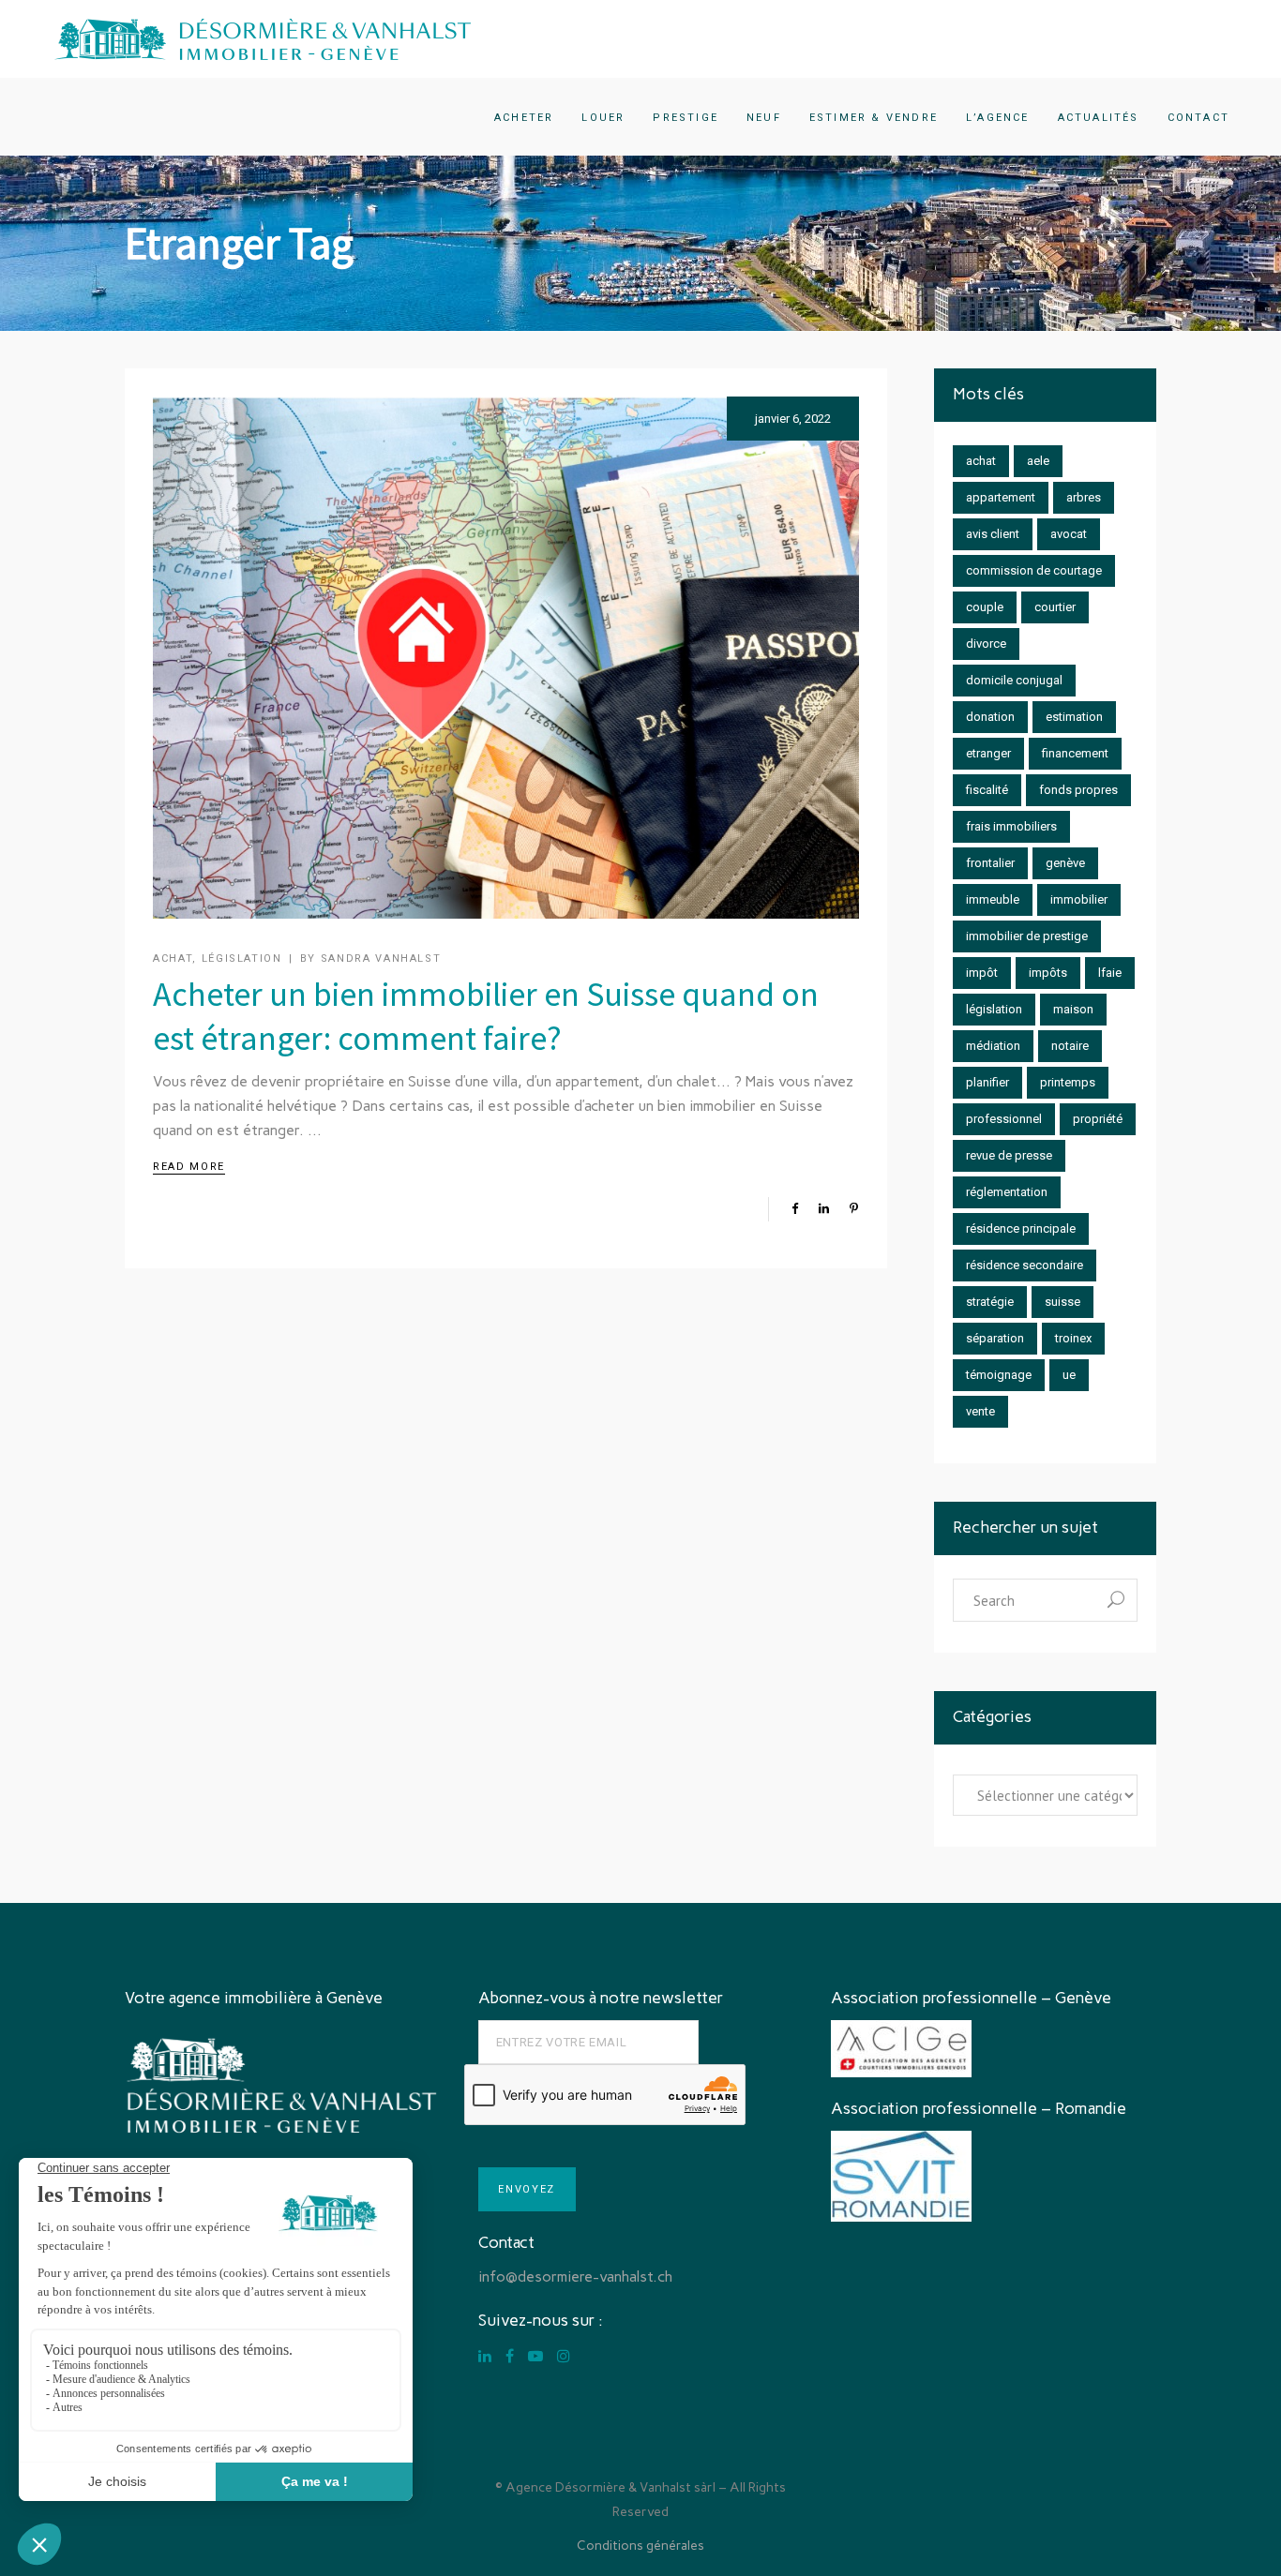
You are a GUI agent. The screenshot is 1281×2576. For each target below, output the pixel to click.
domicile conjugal (1014, 680)
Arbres (1084, 497)
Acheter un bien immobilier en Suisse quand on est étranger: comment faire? (486, 1016)
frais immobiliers (1011, 826)
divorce (986, 644)
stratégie (990, 1302)
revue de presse (1009, 1155)
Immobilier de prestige (1027, 936)
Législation (242, 959)
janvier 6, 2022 (793, 419)
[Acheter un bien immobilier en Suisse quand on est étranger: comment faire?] (506, 658)
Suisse (1062, 1302)
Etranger (988, 753)
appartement (1001, 497)
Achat (173, 959)
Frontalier (990, 863)
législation (994, 1009)
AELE (1038, 461)
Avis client (993, 534)
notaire (1070, 1046)
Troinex (1073, 1338)
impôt (982, 973)
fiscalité (987, 790)
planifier (987, 1082)
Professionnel (1004, 1119)
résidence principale (1021, 1228)
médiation (993, 1046)
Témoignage (999, 1375)
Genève (1065, 863)
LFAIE (1110, 973)
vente (980, 1411)
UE (1069, 1375)
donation (990, 717)
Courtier (1055, 607)
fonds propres (1078, 790)
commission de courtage (1034, 570)
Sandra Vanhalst (381, 959)
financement (1075, 753)
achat (981, 461)
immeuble (993, 899)
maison (1073, 1009)
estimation (1074, 717)
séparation (995, 1338)
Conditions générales (640, 2546)
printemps (1068, 1082)
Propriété (1098, 1119)
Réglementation (1007, 1192)
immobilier (1079, 899)
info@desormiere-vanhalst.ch (575, 2276)
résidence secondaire (1025, 1265)
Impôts (1048, 973)
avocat (1069, 534)
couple (985, 607)
